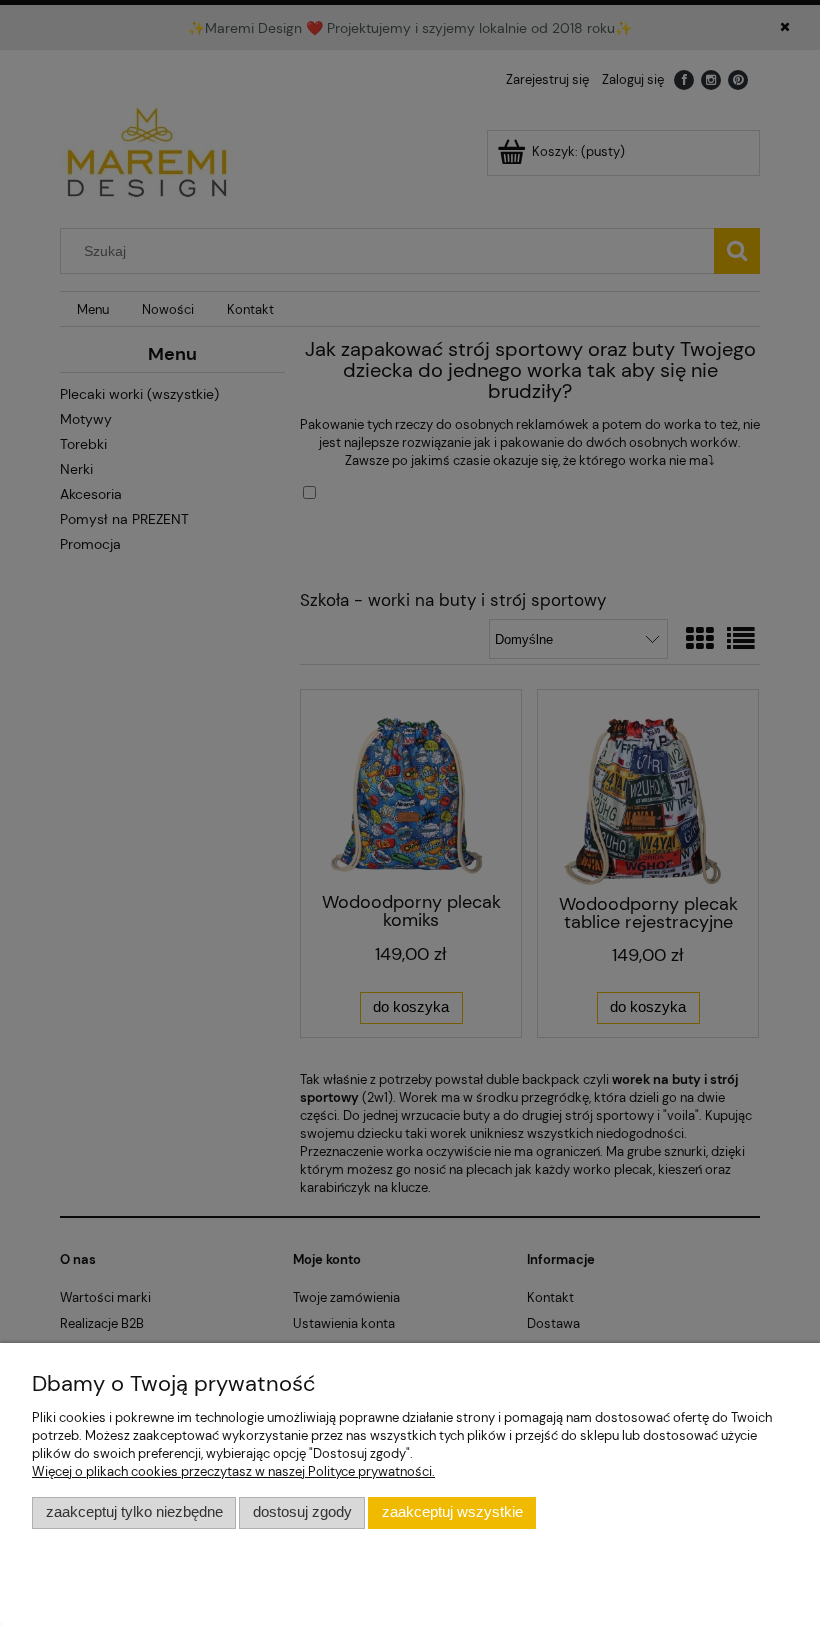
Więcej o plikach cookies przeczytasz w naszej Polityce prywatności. (233, 1471)
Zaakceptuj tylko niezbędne (134, 1512)
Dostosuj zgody (302, 1512)
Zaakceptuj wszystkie (452, 1512)
